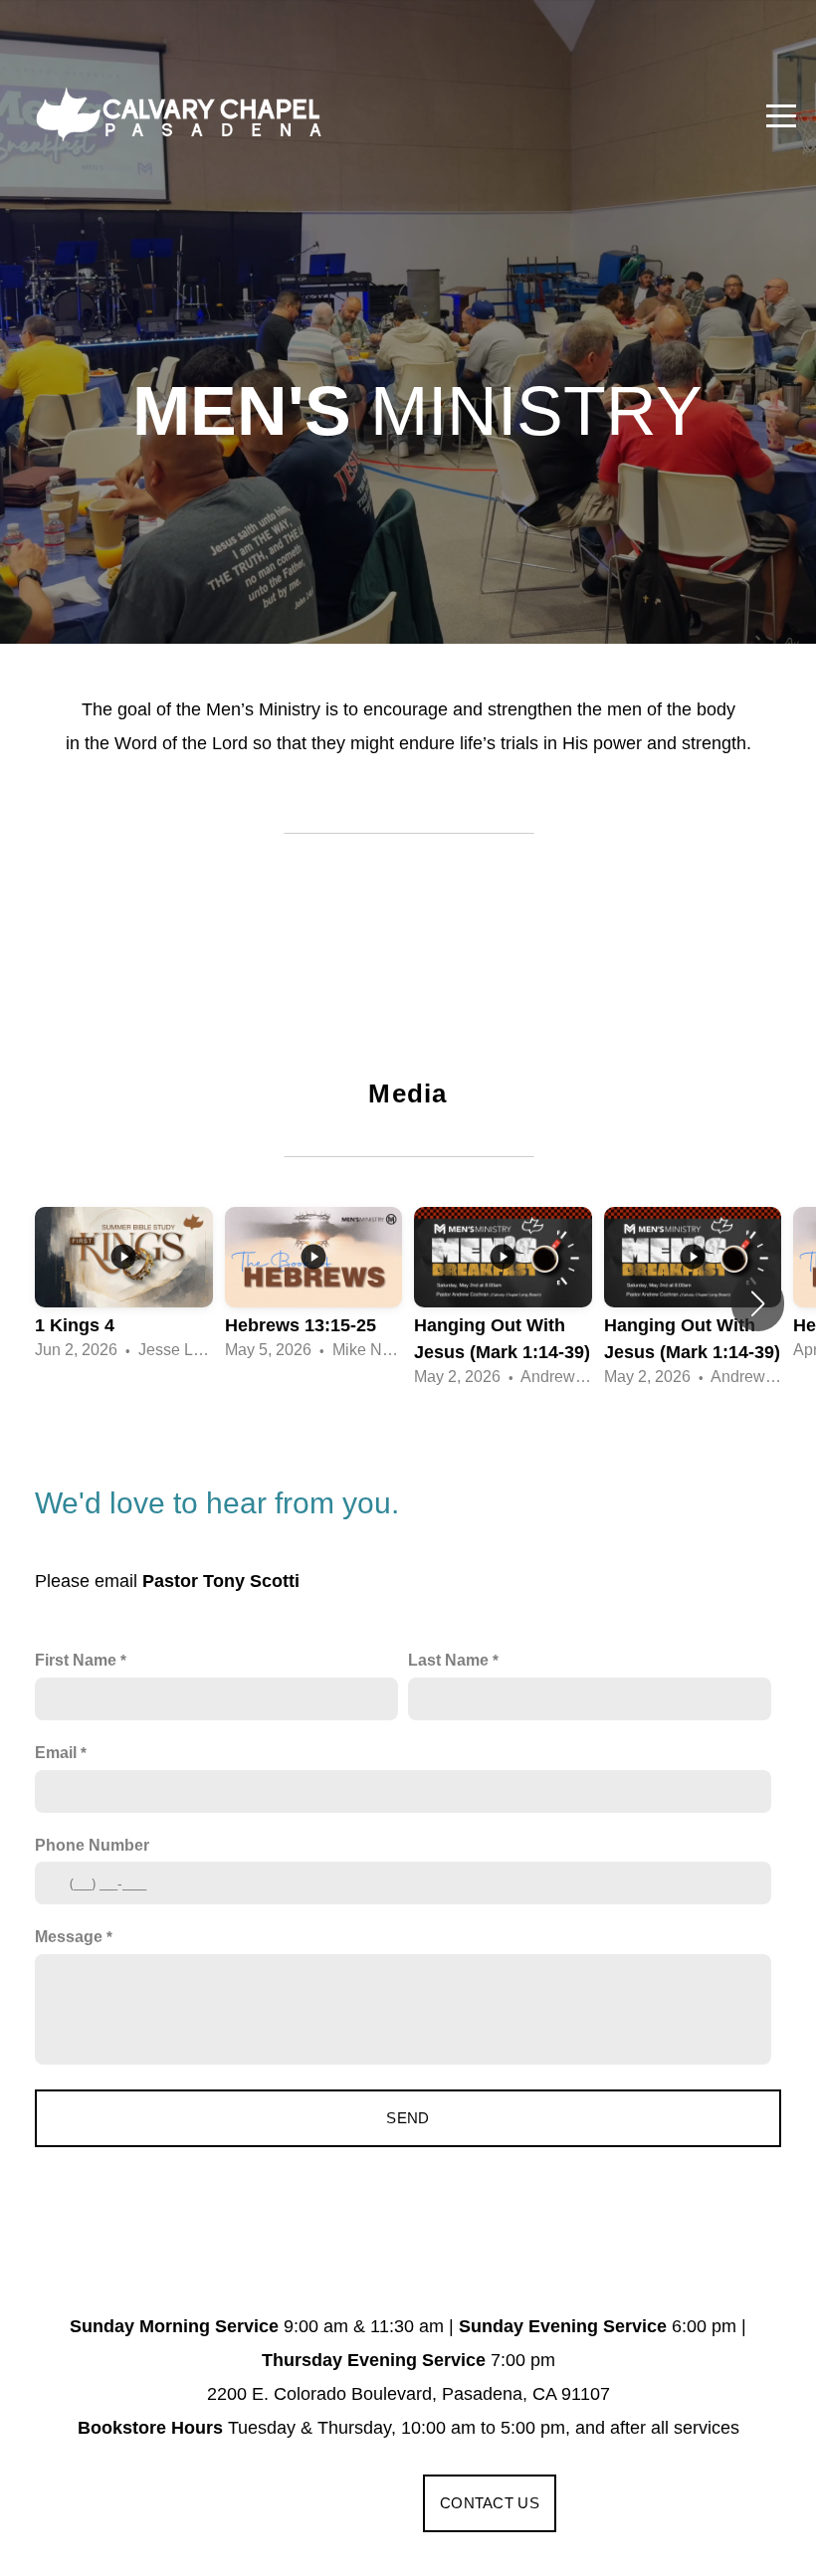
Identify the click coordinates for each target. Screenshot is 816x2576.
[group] (124, 1290)
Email (56, 1752)
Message (69, 1936)
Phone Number (92, 1845)
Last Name (448, 1660)
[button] (758, 1303)
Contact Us (490, 2503)
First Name (76, 1660)
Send (408, 2118)
